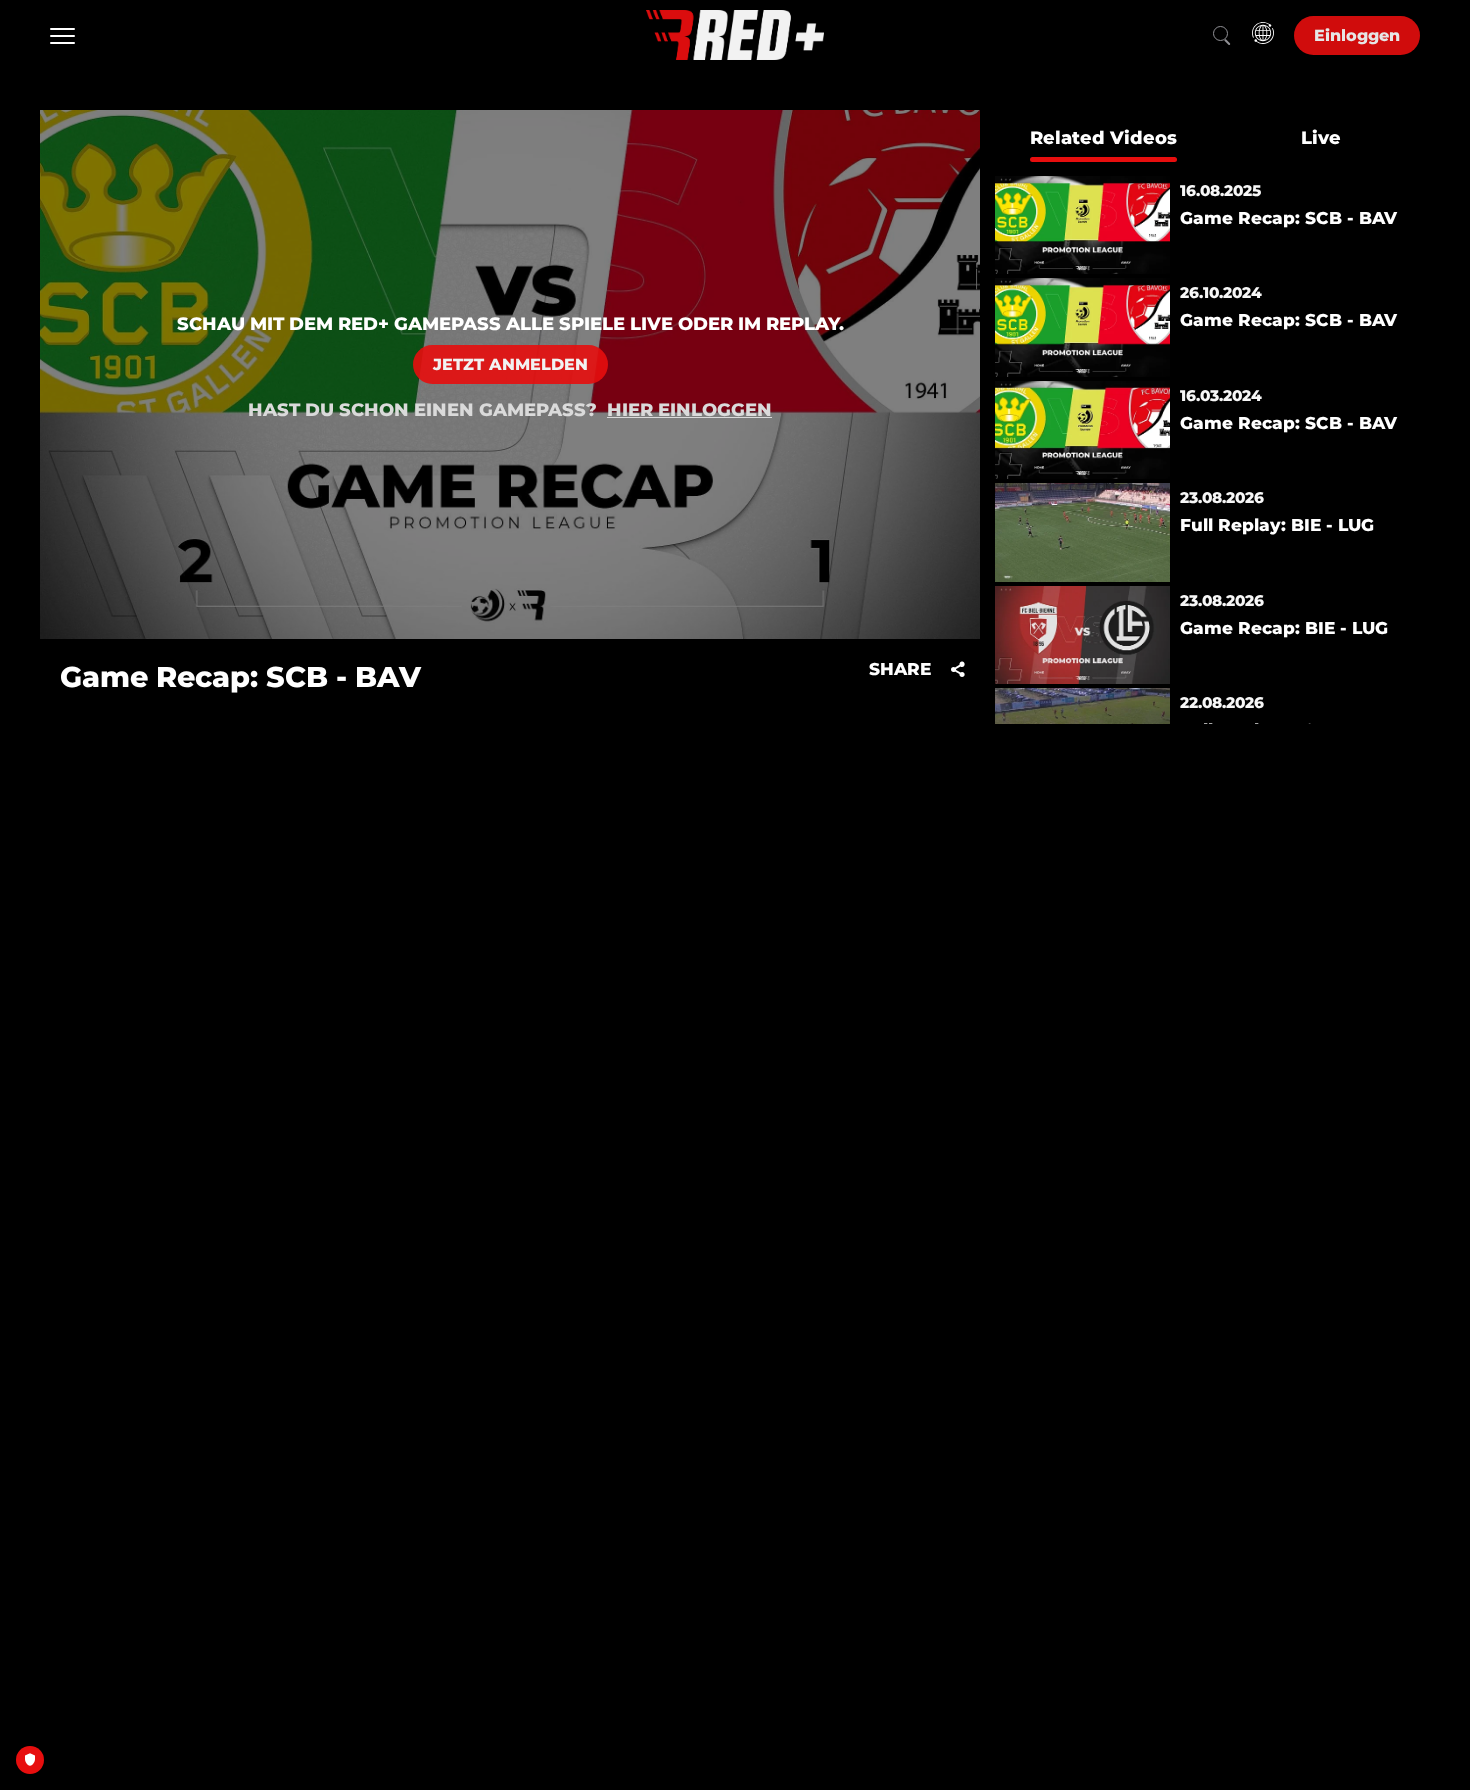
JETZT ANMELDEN (510, 364)
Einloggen (1357, 35)
